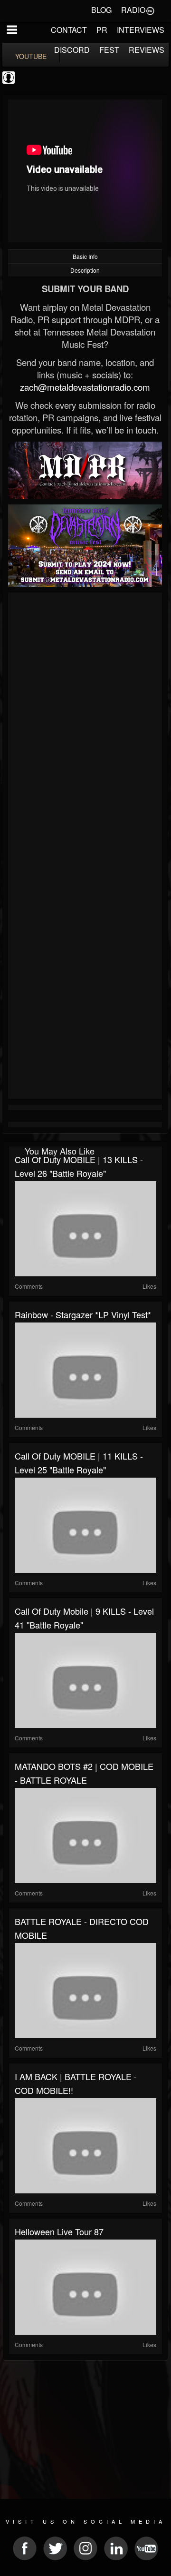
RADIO (133, 10)
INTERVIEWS (141, 30)
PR (102, 30)
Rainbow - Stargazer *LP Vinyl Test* (83, 1314)
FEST (109, 50)
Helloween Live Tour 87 (59, 2231)
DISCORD (72, 50)
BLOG (101, 10)
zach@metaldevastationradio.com (85, 387)
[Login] (150, 10)
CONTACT (69, 30)
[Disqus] (85, 722)
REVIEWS (147, 50)
